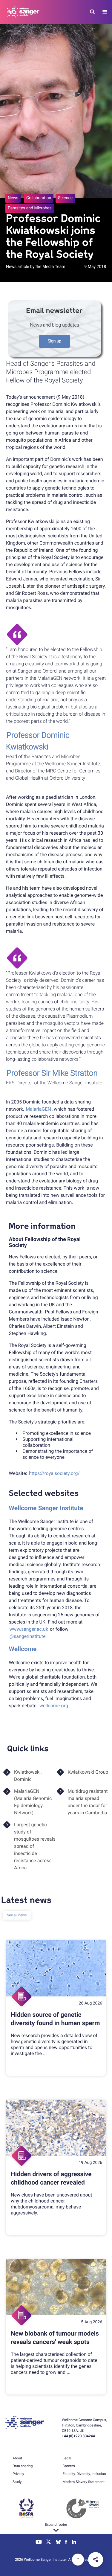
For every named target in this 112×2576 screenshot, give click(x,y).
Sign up (55, 341)
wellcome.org (54, 1706)
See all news (17, 1915)
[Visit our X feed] (49, 2543)
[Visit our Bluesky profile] (58, 2543)
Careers (69, 2466)
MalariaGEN (38, 1109)
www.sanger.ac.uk (29, 1629)
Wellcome (23, 1649)
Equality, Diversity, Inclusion (84, 2474)
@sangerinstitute (28, 1636)
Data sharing (23, 2466)
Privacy (18, 2474)
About (17, 2458)
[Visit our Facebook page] (66, 2543)
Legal (67, 2458)
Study (17, 2482)
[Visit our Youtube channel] (39, 2543)
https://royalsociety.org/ (54, 1473)
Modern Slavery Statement (83, 2482)
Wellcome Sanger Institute (46, 1508)
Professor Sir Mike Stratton (52, 1073)
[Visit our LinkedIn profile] (74, 2543)
